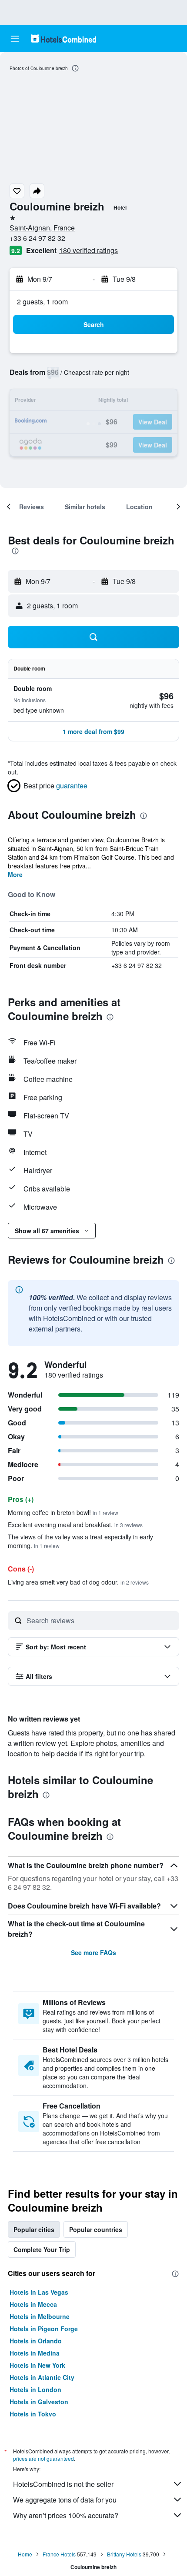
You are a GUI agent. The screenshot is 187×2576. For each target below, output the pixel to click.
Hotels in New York (37, 2365)
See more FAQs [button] (93, 1952)
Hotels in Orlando (36, 2341)
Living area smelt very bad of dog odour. (78, 1582)
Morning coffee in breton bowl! (63, 1512)
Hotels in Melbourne (40, 2316)
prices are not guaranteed (43, 2458)
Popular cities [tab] (34, 2229)
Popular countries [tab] (96, 2229)
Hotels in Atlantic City (42, 2377)
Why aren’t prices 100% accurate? (66, 2515)
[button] (15, 39)
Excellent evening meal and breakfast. (75, 1525)
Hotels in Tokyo (33, 2414)
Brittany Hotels (124, 2554)
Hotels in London (35, 2389)
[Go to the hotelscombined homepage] (63, 38)
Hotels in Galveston (39, 2402)
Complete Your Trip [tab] (42, 2249)
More (15, 874)
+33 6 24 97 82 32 (37, 238)
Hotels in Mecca (33, 2304)
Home (25, 2554)
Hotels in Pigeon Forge (44, 2329)
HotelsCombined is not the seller (63, 2484)
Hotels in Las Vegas (39, 2292)
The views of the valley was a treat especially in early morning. (80, 1541)
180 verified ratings (88, 250)
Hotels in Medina (35, 2353)
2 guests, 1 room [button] (42, 302)
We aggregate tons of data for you (65, 2500)
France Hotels (59, 2554)
